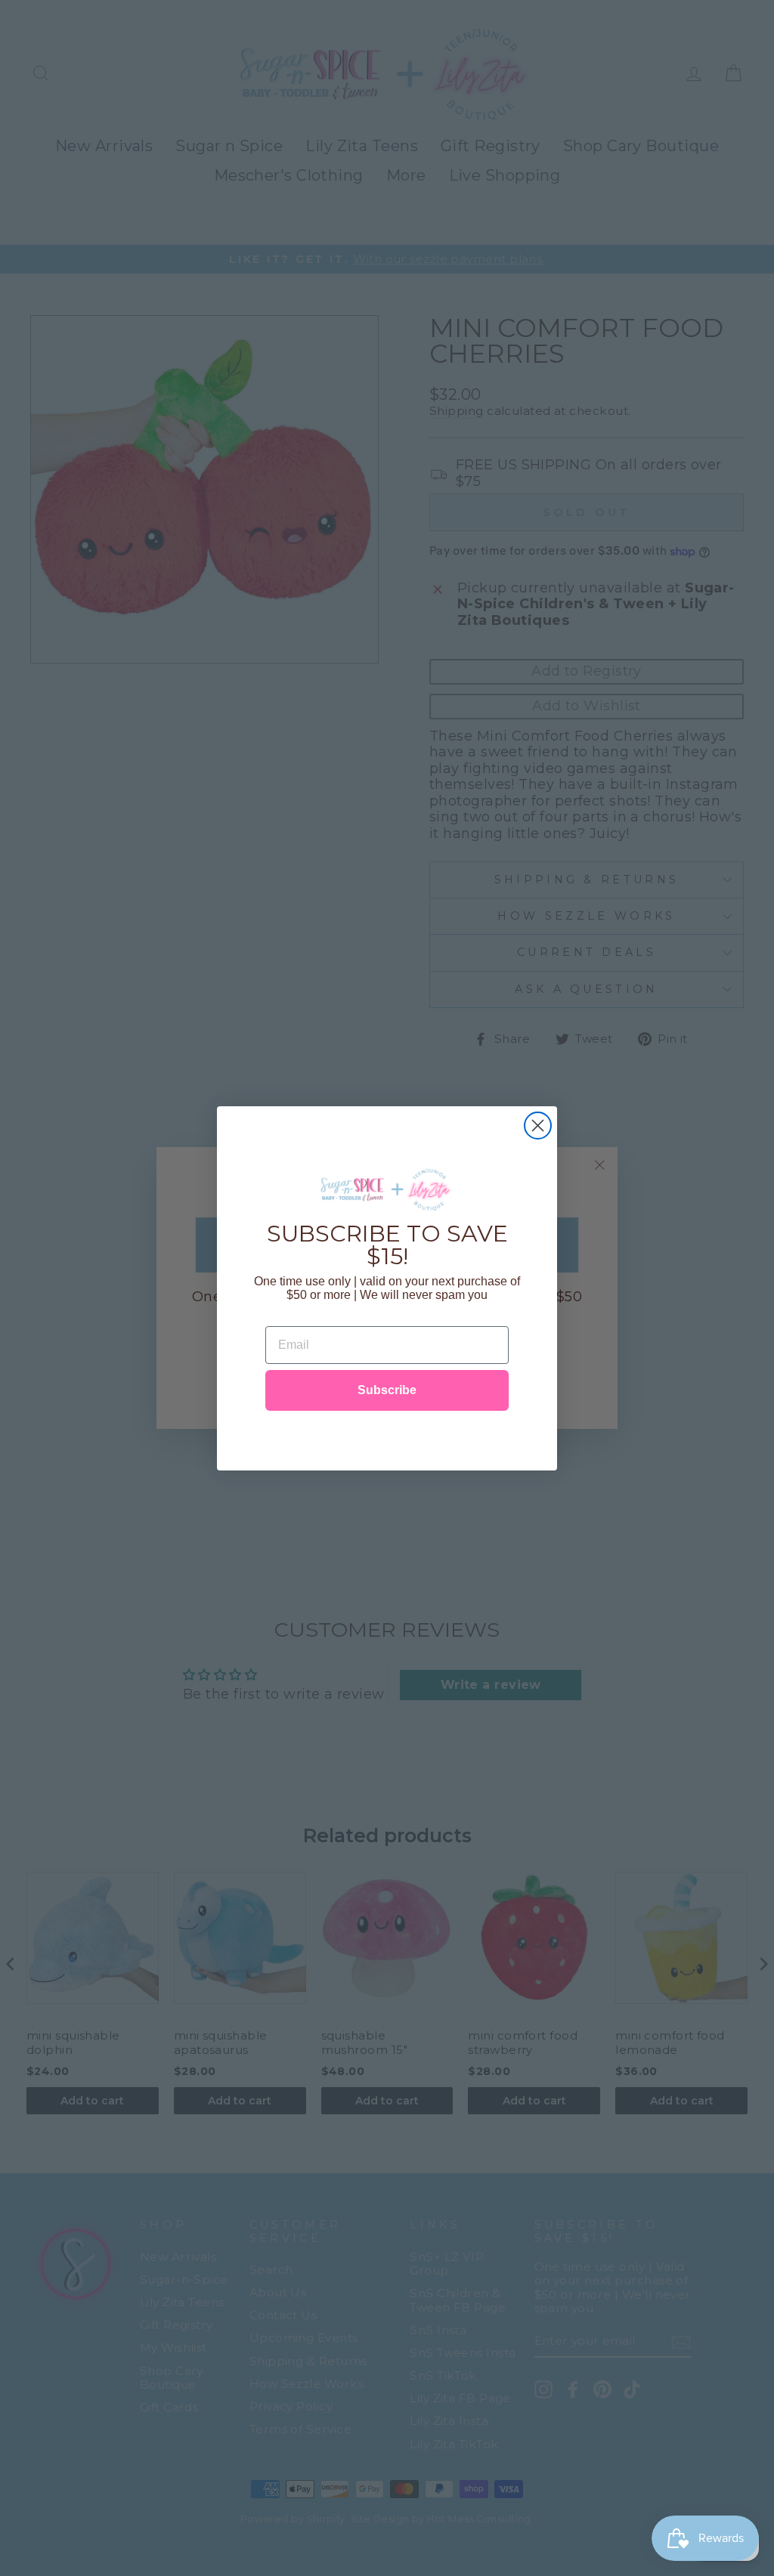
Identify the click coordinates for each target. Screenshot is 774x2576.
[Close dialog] (538, 1126)
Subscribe (387, 1390)
